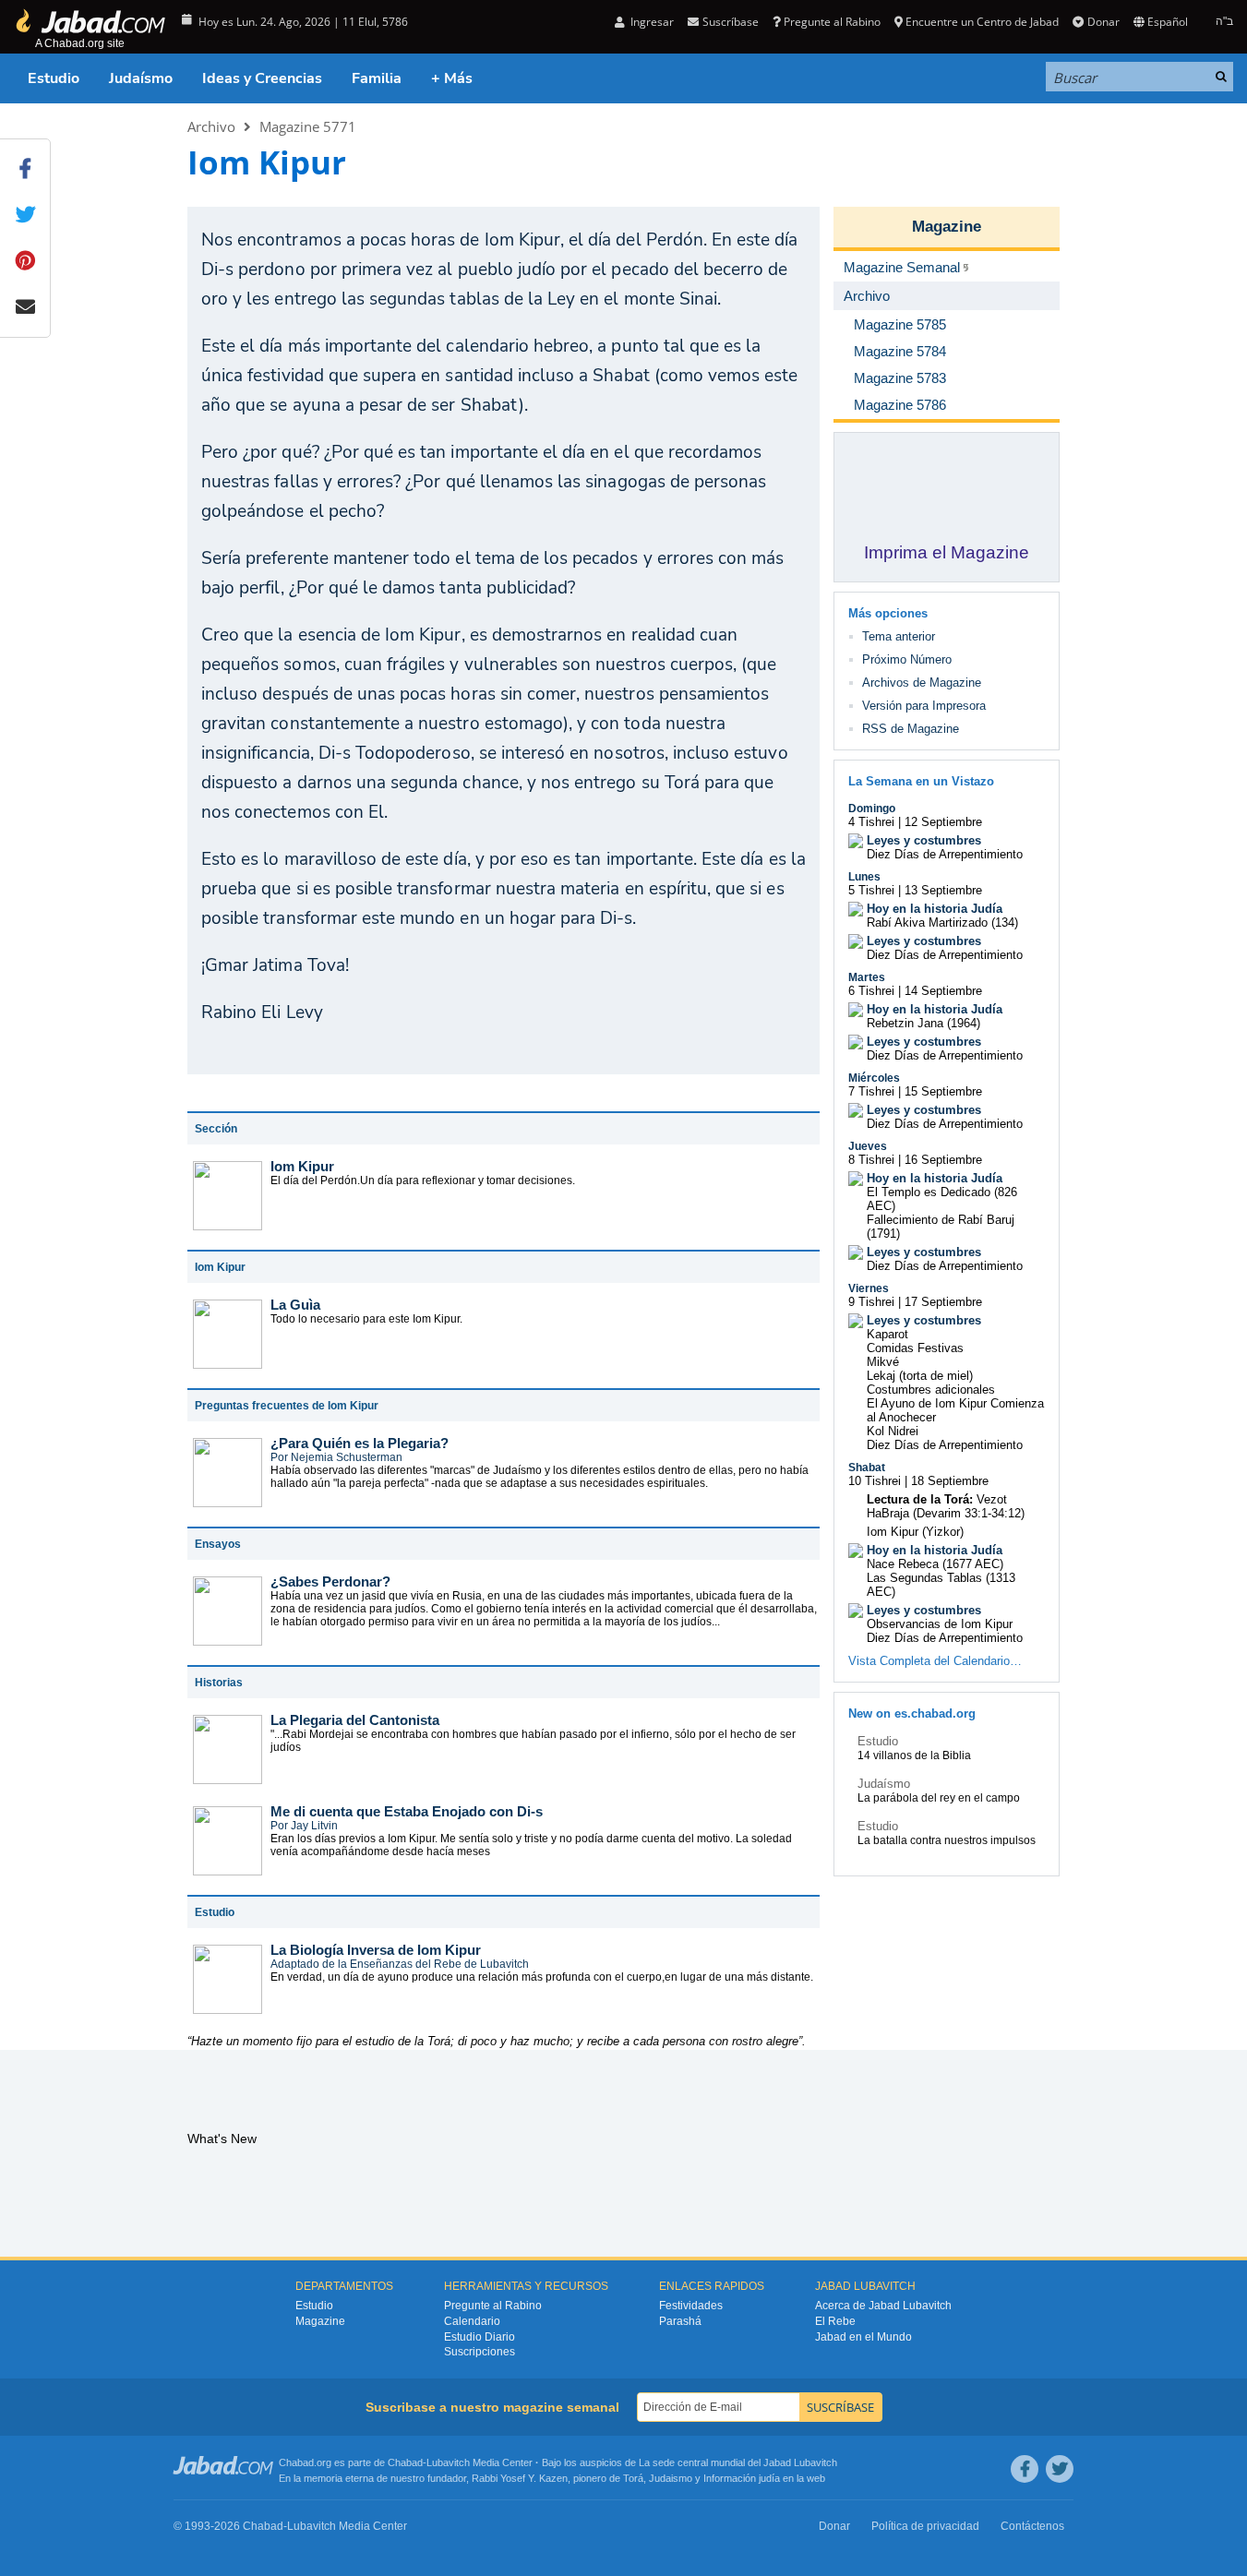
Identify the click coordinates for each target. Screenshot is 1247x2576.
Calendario (472, 2321)
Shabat (867, 1468)
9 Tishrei (871, 1302)
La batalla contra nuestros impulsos (947, 1840)
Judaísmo (141, 78)
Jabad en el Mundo (863, 2337)
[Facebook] (1025, 2469)
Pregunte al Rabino (832, 22)
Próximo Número (907, 659)
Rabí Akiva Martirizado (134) (942, 923)
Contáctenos (1032, 2526)
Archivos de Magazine (922, 683)
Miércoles (874, 1078)
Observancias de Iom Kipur (940, 1624)
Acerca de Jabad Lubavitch (883, 2306)
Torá (633, 2478)
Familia (377, 78)
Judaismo (671, 2478)
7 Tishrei (871, 1091)
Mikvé (883, 1362)
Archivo (211, 126)
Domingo (872, 809)
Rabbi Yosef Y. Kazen (520, 2478)
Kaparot (887, 1334)
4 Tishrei (871, 822)
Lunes (864, 877)
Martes (867, 977)
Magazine (947, 227)
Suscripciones (480, 2352)
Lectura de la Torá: (920, 1499)
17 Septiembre (943, 1302)
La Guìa (295, 1305)
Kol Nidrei (893, 1431)
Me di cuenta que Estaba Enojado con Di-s (407, 1811)
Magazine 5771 (308, 126)
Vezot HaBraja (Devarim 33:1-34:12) (946, 1506)
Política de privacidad (925, 2526)
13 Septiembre (943, 890)
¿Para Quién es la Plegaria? (360, 1443)
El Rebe (835, 2321)
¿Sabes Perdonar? (330, 1582)
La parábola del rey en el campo (939, 1798)
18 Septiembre (950, 1481)
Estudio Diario (480, 2337)
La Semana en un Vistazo (921, 781)
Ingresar (651, 22)
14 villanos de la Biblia (914, 1755)
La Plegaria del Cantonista (355, 1720)
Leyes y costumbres (924, 840)
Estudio (54, 78)
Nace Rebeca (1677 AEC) (935, 1564)
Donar (1103, 22)
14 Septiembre (943, 991)
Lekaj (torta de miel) (920, 1376)
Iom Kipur (302, 1166)
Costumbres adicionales (931, 1390)
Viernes (869, 1288)
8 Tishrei (871, 1160)
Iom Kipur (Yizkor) (915, 1532)
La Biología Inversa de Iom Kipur (376, 1950)
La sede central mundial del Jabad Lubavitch (738, 2462)
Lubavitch (448, 2462)
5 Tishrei (871, 890)
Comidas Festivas (915, 1348)
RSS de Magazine (911, 729)
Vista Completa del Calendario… (935, 1661)
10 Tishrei (875, 1481)
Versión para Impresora (924, 706)
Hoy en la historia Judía (935, 909)
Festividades (691, 2306)
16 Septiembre (943, 1160)
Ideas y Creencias (262, 78)
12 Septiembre (943, 822)
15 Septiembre (943, 1091)
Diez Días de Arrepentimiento (945, 854)
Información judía (743, 2478)
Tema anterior (899, 636)
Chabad (405, 2462)
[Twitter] (1060, 2469)
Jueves (868, 1146)
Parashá (680, 2321)
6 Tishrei (871, 991)
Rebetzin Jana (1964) (923, 1023)
